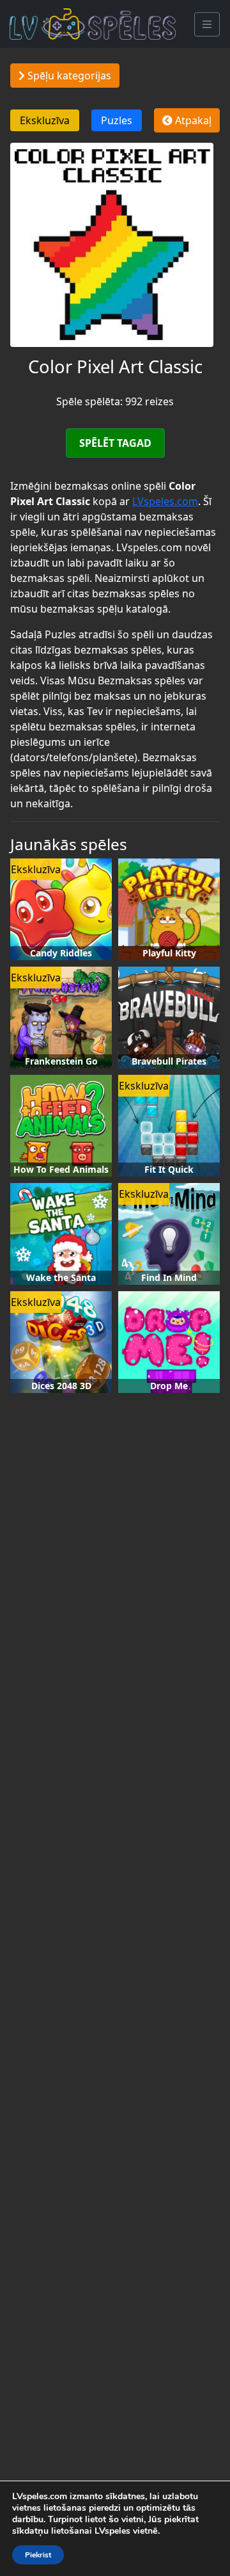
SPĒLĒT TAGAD (115, 443)
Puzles (117, 120)
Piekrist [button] (38, 2555)
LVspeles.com (165, 501)
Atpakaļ (192, 120)
